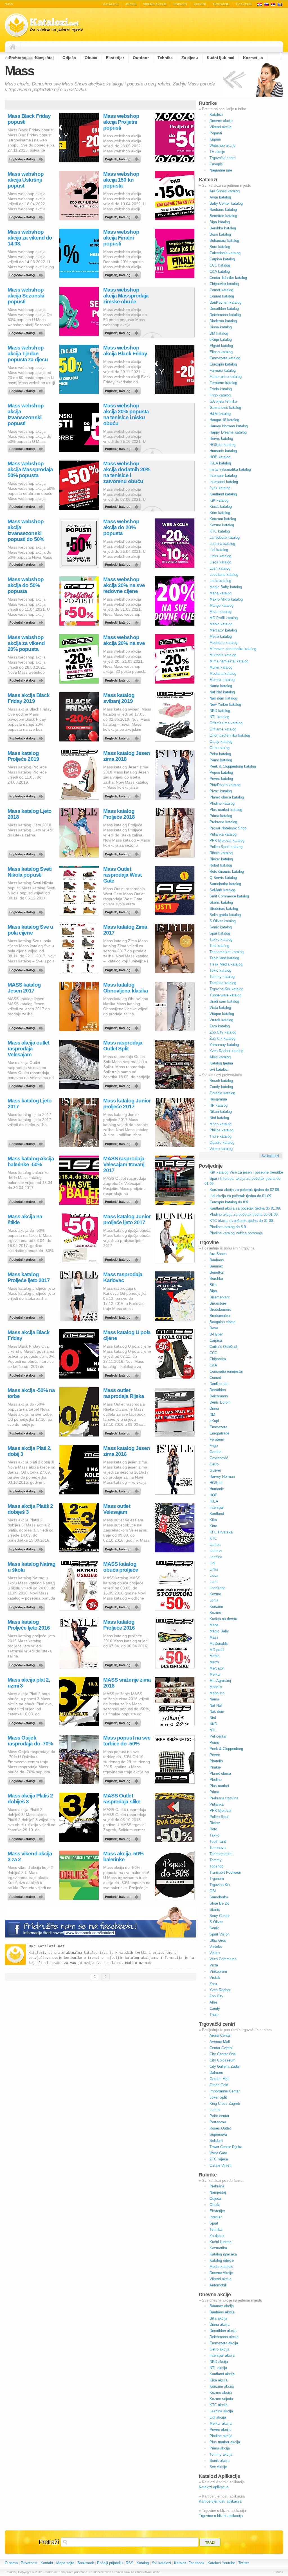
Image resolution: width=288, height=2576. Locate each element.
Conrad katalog (222, 296)
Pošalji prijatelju (110, 2563)
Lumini (215, 2110)
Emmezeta (218, 1427)
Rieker (215, 1823)
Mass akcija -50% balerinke (123, 1857)
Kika (213, 1520)
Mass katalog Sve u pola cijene (30, 930)
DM (212, 1415)
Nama (214, 1699)
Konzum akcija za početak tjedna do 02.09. (245, 1190)
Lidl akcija (218, 2417)
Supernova (218, 2134)
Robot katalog (221, 865)
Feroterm (217, 1439)
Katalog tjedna (221, 1063)
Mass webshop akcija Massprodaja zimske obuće (126, 296)
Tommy (216, 1860)
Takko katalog (221, 940)
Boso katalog (220, 234)
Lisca (214, 1575)
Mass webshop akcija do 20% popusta (121, 527)
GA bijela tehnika (223, 401)
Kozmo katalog (222, 525)
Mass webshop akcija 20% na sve (124, 640)
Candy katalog (221, 1087)
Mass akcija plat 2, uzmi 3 (29, 1683)
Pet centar (218, 1736)
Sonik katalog (221, 927)
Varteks (216, 1947)
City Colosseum (222, 2060)
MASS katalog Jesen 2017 (24, 988)
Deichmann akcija (224, 2337)
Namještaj (218, 2192)
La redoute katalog (225, 537)
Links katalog (220, 556)
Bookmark (86, 2563)
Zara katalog (220, 1026)
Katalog (143, 2563)
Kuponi (200, 4)
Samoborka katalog (225, 884)
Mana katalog (220, 593)
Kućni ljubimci (221, 2242)
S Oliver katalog (223, 921)
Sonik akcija (220, 2461)
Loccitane (217, 1588)
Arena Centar (220, 2035)
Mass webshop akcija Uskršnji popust (26, 180)
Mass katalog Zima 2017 (125, 930)
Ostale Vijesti (220, 2165)
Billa (213, 1285)
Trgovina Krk (220, 1885)
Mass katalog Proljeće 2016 (119, 1625)
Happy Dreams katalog (228, 432)
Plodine (216, 1780)
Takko (214, 1835)
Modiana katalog (223, 674)
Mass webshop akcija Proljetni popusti (121, 122)
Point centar (219, 2116)
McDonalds (219, 1644)
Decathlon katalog (224, 309)
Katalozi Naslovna (14, 47)
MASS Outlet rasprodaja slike (122, 1799)
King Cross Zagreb (225, 2104)
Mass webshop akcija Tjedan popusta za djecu (28, 354)
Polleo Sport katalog (226, 847)
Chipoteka (218, 1359)
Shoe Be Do (219, 1903)
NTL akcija (218, 2368)
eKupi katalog (221, 340)
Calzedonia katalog (225, 253)
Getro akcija (219, 2349)
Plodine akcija (221, 2436)
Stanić (215, 1910)
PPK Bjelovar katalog (227, 841)
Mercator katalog (223, 630)
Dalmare (216, 2073)
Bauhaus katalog (223, 210)
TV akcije (244, 4)
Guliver (215, 1470)
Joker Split (218, 2097)
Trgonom (217, 1879)
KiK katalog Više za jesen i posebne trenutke (246, 1172)
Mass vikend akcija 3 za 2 (30, 1857)
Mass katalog (123, 737)
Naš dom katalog (223, 698)
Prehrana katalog (223, 822)
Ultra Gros (218, 1940)
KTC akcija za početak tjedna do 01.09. (242, 1221)
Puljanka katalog (223, 834)
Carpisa (216, 1340)
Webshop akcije (222, 146)
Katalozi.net (51, 1946)
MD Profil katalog (224, 618)
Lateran (216, 1551)
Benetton (217, 1272)
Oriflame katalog (223, 729)
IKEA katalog (220, 463)
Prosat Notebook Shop (228, 828)
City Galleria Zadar (225, 2066)
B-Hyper (216, 1334)
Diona (214, 1408)
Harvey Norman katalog (229, 426)
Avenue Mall (220, 2042)
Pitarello (216, 1761)
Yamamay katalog (224, 1045)
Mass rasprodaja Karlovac (123, 1277)
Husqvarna (218, 1099)
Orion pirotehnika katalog (230, 735)
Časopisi (217, 164)
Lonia (214, 1600)
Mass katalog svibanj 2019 (119, 698)
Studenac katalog (224, 909)
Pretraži (49, 2542)
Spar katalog (220, 933)
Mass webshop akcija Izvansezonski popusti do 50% (26, 530)
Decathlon (218, 1390)
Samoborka (219, 1897)
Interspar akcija (222, 2355)
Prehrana (217, 2186)
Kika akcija (219, 2380)
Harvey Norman (222, 1477)
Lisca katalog (220, 562)
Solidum (216, 2141)
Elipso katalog (221, 352)
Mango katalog (221, 605)
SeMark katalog (222, 890)
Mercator (217, 1668)
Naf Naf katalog (222, 692)
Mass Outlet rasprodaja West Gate (122, 875)
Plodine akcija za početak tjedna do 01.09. (244, 1214)
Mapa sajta (65, 2563)
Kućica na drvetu (223, 1619)
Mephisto (217, 1693)
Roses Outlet (220, 2128)
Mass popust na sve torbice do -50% (127, 1741)
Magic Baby (219, 1631)
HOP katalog (220, 457)
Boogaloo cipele (222, 1322)
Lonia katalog (220, 581)
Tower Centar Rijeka (226, 2147)
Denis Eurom (220, 1402)
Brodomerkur (220, 1316)
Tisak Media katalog (226, 964)
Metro (214, 1662)
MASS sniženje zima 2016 (127, 1683)
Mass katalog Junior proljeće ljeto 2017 (127, 1219)
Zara (213, 1984)
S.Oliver (216, 1922)
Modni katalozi (221, 2267)
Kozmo (215, 1594)
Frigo (214, 1446)
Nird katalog (219, 1118)
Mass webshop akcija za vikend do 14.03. (30, 238)
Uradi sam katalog (224, 1001)
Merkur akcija (220, 2423)
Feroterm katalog (223, 383)
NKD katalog (220, 711)
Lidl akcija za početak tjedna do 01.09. (241, 1196)
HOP (213, 1495)
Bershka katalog (223, 228)
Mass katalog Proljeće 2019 (23, 756)
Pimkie (215, 1767)
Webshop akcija (123, 389)
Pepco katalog (221, 772)
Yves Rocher (220, 1990)
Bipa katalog (220, 222)
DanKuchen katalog (225, 302)
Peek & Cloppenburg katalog (233, 766)
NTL (213, 1730)
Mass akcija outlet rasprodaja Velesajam (28, 1049)
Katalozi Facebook (189, 2563)
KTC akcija (219, 2405)
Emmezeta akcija (224, 2343)
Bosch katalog (221, 1081)
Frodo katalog (221, 389)
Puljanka (217, 1804)
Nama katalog (221, 686)
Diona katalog (221, 327)
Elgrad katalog (221, 346)
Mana (214, 1625)
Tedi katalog (219, 946)
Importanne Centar (225, 2091)
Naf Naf (216, 1705)
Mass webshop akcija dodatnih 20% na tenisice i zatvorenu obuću (127, 472)
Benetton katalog (223, 216)
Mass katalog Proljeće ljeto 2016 (29, 1625)
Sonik (214, 1928)
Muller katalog (221, 667)
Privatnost (29, 2563)
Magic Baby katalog (226, 587)
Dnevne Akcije (221, 2273)
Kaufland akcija (222, 2374)
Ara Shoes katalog (225, 191)
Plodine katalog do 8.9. (228, 1227)
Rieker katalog (221, 859)
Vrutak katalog (221, 1020)
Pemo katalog (221, 760)
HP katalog (219, 1105)
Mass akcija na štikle (25, 1219)
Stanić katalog (221, 902)
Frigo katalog (220, 395)
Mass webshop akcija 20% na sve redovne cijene (124, 585)
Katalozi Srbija (273, 4)
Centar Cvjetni (221, 2048)
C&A (213, 1365)
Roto (213, 1829)
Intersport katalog (224, 482)
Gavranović (219, 1458)
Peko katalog (220, 754)
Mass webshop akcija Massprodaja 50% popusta (30, 469)
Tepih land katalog (224, 958)
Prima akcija (220, 2448)
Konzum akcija (222, 2386)
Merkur (215, 1674)
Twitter (244, 2563)
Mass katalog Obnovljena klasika (126, 988)
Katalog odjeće (222, 2260)
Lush (213, 1582)
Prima (214, 1792)
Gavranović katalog (225, 408)
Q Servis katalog (223, 878)
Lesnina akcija (221, 2411)
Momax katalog (222, 680)
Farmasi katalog (223, 370)
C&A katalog (220, 271)
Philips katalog (221, 1130)
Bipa (213, 1291)
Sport (214, 2223)
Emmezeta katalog (225, 358)
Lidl (212, 1563)
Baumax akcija (222, 2306)
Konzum (216, 1606)
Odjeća (215, 2199)
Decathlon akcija (223, 2331)
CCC (213, 1353)
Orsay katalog (221, 742)
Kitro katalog (220, 513)
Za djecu (217, 2236)
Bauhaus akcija (222, 2312)
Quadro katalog (222, 1142)
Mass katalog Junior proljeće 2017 (127, 1104)
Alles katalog (220, 1057)
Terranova (218, 1848)
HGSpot (216, 1483)
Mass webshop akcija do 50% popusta (26, 585)
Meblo (214, 1656)
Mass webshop (123, 158)
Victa (214, 1965)
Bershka (216, 1279)
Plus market (219, 1786)
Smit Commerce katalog (229, 896)
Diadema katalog (223, 321)
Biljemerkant (220, 1297)
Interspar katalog (223, 476)
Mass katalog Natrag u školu (31, 1567)
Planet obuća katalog (227, 797)
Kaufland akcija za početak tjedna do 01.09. (245, 1208)
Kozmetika (218, 2248)
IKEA (214, 1501)
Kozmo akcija (221, 2393)
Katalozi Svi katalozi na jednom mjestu (44, 25)
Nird (213, 1718)
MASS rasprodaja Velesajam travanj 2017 (124, 1164)
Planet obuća (220, 1773)
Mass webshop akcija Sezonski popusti (26, 296)
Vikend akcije (155, 4)
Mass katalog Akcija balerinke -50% (31, 1161)
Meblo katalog (221, 624)
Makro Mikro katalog (226, 599)
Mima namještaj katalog (229, 661)
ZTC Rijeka (219, 2159)
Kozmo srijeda (221, 2399)
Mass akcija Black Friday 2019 (29, 698)
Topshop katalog (223, 983)
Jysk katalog (220, 488)
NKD (213, 1724)
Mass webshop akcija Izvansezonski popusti (26, 414)
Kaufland (217, 1514)
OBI (213, 1891)
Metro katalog (221, 636)
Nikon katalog (221, 1112)
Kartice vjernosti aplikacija (220, 2501)
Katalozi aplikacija (214, 2487)
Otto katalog (220, 748)
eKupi (214, 1421)
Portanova (218, 2122)
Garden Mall (219, 2079)
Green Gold (219, 2085)
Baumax (216, 1266)
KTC (213, 1538)
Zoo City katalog (223, 1032)
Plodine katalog (222, 803)
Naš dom (217, 1712)
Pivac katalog (221, 791)
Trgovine (221, 4)
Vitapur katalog (222, 1014)
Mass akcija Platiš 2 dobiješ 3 (30, 1509)
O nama (11, 2563)
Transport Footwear (225, 1872)
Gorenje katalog (222, 1093)
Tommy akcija (221, 2454)
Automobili (218, 2285)
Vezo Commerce (223, 1959)
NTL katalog (219, 717)
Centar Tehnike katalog (228, 278)
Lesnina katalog (222, 544)
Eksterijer (217, 2211)
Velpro (215, 1953)
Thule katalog (220, 1136)
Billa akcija (218, 2318)
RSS (130, 2563)
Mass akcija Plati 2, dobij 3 (29, 1451)
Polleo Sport (220, 1817)
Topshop (216, 1866)
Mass (27, 737)
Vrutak (215, 1978)
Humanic (217, 1489)
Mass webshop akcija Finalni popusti (121, 238)
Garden (215, 1452)
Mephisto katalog (223, 643)
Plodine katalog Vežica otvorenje (236, 1233)
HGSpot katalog (222, 445)
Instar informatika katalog (230, 469)
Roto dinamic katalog (227, 871)
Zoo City (216, 1996)
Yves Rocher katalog (226, 1051)
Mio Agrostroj (220, 1681)
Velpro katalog (221, 1149)
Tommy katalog (222, 977)
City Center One (223, 2054)
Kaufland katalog (223, 494)
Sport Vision (220, 1934)
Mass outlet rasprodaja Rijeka (124, 1393)
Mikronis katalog (223, 655)
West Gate (218, 2153)
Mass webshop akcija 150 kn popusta (121, 180)
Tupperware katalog (225, 995)
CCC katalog (220, 265)
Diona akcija (220, 2325)
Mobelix (216, 1687)
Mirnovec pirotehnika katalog (233, 649)
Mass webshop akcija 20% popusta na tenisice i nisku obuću (126, 414)
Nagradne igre (221, 170)
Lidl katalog (219, 550)
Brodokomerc (220, 1310)
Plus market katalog (226, 810)
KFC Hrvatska (221, 1532)
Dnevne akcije (221, 121)
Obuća (215, 2205)
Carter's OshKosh (224, 1347)
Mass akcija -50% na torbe (31, 1393)
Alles (214, 2002)
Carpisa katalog (222, 259)
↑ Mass (278, 2572)
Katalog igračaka (223, 2254)
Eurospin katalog (223, 364)
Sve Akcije (218, 2467)
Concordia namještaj (226, 1371)
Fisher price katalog (226, 377)
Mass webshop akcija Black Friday (125, 351)
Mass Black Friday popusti (29, 119)
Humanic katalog (223, 451)
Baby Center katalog (226, 203)
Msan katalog (220, 1124)
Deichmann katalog (225, 315)
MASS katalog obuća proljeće (121, 1567)
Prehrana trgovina (224, 1798)
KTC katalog (220, 531)
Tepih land (218, 1841)
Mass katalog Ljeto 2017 (30, 1104)
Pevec (215, 1755)
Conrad (215, 1378)
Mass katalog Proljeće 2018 (119, 814)
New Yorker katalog (225, 704)
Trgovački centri (223, 158)
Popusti (180, 4)
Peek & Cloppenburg (226, 1749)
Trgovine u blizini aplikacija (221, 2516)
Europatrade (219, 1433)
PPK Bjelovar (220, 1811)
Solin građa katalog (225, 915)
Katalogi (266, 4)
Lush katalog (220, 568)
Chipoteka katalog (224, 284)
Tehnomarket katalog (227, 952)
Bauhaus (217, 1260)
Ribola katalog (221, 853)
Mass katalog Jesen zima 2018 (127, 756)
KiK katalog (219, 500)
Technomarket (221, 1854)
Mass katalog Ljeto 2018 (30, 814)
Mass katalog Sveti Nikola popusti (30, 872)
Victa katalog (220, 1008)
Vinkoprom (218, 1971)
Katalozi (111, 4)
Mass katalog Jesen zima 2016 (127, 1451)
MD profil (217, 1650)
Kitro (213, 1526)
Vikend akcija (220, 2279)
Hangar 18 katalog (224, 420)
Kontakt (47, 2563)
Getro (214, 1464)
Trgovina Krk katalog (226, 989)
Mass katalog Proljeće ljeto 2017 (29, 1277)
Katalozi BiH (280, 4)
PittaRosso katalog (225, 785)
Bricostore (218, 1303)
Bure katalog (220, 247)
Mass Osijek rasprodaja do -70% (30, 1741)
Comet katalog (221, 290)
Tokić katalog (220, 970)
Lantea (215, 1545)
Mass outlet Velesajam (117, 1509)
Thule (214, 2015)
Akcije (131, 4)
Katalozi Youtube (221, 2563)
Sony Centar (220, 1916)
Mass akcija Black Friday (29, 1335)
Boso (214, 1328)
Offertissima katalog (226, 723)
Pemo (214, 1742)
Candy (215, 2008)
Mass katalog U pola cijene (127, 1335)
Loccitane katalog (224, 575)
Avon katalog (220, 197)
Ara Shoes (218, 1254)
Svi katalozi (219, 1069)
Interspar (217, 1507)
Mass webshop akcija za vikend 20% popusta (26, 643)
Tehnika (216, 2229)
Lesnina (216, 1557)
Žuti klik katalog (222, 1038)
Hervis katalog (221, 438)
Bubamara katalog (224, 241)
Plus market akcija (225, 2442)
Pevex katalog (221, 779)
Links (214, 1569)
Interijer (216, 2217)
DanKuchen (219, 1384)
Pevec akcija (220, 2430)
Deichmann (219, 1396)
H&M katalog (220, 414)
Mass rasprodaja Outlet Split (123, 1046)
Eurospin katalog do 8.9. (229, 1202)
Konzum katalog (223, 519)
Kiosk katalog (221, 507)
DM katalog (219, 333)
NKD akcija (219, 2362)
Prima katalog (221, 816)
